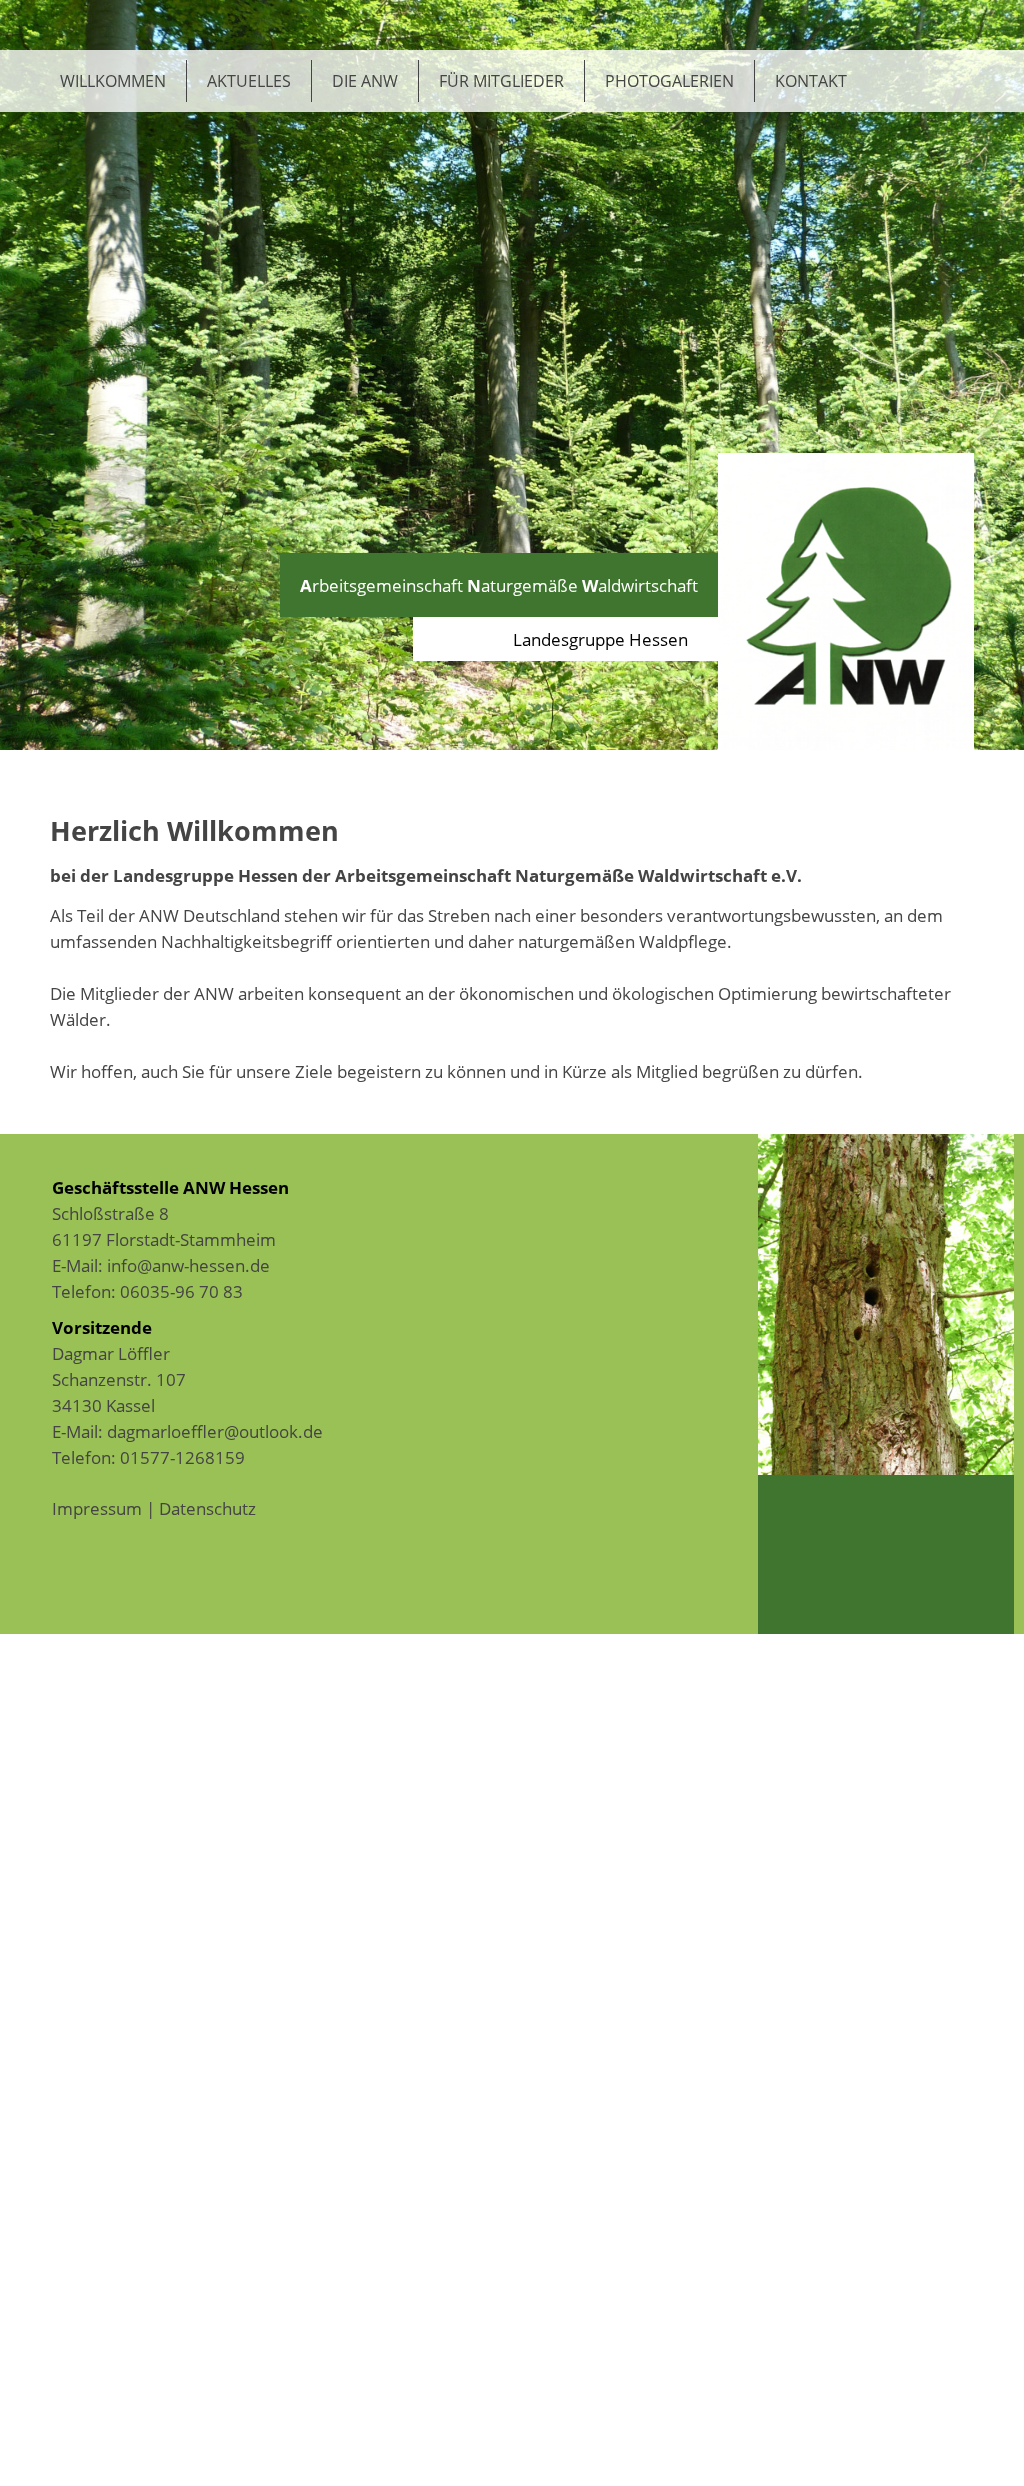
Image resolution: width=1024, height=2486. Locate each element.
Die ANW (365, 81)
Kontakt (811, 81)
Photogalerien (669, 81)
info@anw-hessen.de (188, 1265)
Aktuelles (249, 81)
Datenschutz (207, 1508)
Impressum (97, 1508)
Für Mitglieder (501, 81)
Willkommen (113, 81)
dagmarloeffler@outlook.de (215, 1431)
